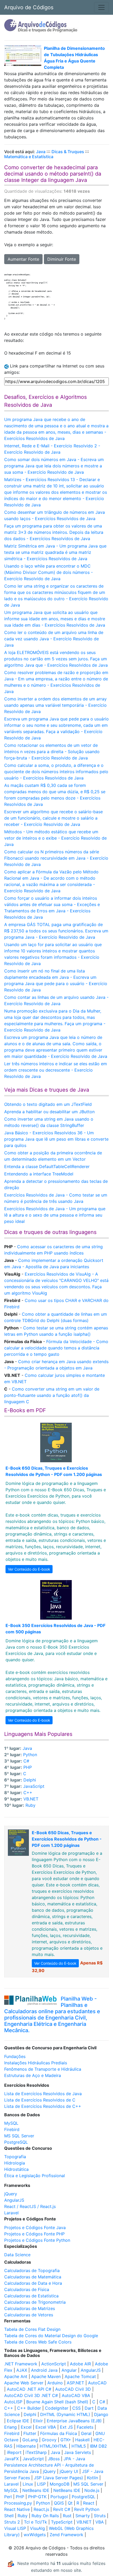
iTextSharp (36, 2452)
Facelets (85, 2427)
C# (26, 1761)
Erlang (11, 2427)
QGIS (59, 2503)
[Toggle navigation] (101, 7)
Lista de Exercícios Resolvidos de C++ (43, 2106)
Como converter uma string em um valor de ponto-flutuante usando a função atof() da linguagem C (52, 1395)
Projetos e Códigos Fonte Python (37, 2240)
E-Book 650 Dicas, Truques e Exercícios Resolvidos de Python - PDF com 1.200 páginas (67, 1839)
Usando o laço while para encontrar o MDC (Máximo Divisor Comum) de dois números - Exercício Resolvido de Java (48, 572)
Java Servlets (78, 2452)
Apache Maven (46, 2376)
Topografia (15, 2157)
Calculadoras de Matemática (33, 2277)
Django (101, 2414)
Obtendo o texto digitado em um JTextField (48, 1104)
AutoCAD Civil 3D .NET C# (31, 2395)
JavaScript (34, 1786)
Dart (89, 2408)
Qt (70, 2503)
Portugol (59, 2497)
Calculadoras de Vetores (29, 2315)
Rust (67, 2516)
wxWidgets (35, 2535)
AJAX (22, 2370)
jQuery (11, 2194)
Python (30, 1755)
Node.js (92, 2490)
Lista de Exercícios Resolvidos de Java (43, 2094)
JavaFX (11, 2459)
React (89, 2503)
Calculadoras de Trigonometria (35, 2302)
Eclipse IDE (18, 2421)
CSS (76, 2408)
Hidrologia (15, 2163)
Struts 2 (12, 2522)
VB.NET (31, 1799)
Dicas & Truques (68, 152)
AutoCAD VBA (76, 2395)
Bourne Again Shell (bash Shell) (57, 2402)
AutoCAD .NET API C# (29, 2389)
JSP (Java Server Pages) (58, 2478)
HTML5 (79, 2446)
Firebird (12, 2129)
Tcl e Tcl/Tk (35, 2522)
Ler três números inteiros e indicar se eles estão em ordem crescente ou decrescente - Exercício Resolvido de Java (56, 1070)
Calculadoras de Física (27, 2289)
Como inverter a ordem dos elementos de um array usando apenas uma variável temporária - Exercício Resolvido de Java (55, 705)
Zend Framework (66, 2535)
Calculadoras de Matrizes (30, 2308)
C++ (28, 1793)
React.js (41, 2509)
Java (41, 152)
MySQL (11, 2123)
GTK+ (66, 2440)
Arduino (55, 2383)
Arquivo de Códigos (29, 7)
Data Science (17, 2255)
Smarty (83, 2516)
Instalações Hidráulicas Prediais (36, 2063)
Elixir (38, 2421)
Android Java (44, 2370)
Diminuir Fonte (62, 259)
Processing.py (18, 2503)
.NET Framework (21, 2364)
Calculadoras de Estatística (31, 2296)
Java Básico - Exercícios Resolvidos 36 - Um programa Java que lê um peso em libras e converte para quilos (56, 1139)
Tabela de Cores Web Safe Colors (38, 2342)
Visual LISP (15, 2528)
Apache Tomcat (80, 2376)
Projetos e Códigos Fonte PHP (34, 2234)
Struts (100, 2516)
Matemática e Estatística (29, 157)
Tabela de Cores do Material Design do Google (51, 2336)
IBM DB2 (98, 2446)
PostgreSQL (16, 2142)
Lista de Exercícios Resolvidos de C (40, 2100)
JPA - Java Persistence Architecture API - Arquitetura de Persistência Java (49, 2465)
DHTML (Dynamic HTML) (65, 2414)
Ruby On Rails (45, 2516)
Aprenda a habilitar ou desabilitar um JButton (49, 1112)
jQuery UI (69, 2471)
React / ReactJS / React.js (30, 2206)
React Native (17, 2509)
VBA (100, 2522)
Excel (26, 2427)
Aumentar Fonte (23, 259)
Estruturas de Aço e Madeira (33, 2075)
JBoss (54, 2459)
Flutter (30, 2433)
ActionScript (54, 2364)
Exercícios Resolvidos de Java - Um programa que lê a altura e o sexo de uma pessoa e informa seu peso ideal (55, 1215)
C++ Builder (29, 2408)
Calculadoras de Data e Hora (33, 2283)
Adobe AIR (80, 2364)
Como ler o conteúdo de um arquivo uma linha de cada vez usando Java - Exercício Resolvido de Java (54, 639)
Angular (69, 2370)
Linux (28, 2484)
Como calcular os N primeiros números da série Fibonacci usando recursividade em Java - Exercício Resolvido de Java (56, 858)
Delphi (30, 1780)
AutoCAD (97, 2383)
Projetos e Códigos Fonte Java (35, 2228)
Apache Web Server (24, 2383)
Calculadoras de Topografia (32, 2270)
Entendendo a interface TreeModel (39, 1174)
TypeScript (62, 2522)
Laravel (11, 2213)
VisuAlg (37, 2528)
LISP (41, 2484)
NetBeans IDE (36, 2490)
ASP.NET (75, 2383)
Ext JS (66, 2427)
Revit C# (62, 2509)
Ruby (30, 1805)
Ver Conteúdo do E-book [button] (29, 1569)
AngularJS (14, 2200)
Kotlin (93, 2478)
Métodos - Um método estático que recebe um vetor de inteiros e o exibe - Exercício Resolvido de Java (55, 838)
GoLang (30, 2440)
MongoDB (60, 2484)
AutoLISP (13, 2402)
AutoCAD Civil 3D (73, 2389)
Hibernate (26, 2446)
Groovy (49, 2440)
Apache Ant (16, 2376)
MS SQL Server (19, 2136)
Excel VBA (46, 2427)
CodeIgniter (57, 2408)
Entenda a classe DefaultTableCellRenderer (47, 1166)
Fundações (15, 2056)
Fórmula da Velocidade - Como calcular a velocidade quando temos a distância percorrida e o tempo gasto (56, 1348)
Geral (86, 2433)
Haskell (82, 2440)
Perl (8, 2497)
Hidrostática (16, 2169)
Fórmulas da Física (59, 2433)
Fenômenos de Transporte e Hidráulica (43, 2069)
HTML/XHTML (54, 2446)
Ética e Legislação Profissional (35, 2176)
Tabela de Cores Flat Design (32, 2329)
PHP (28, 1767)
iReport (14, 2452)
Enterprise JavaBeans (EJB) (74, 2421)
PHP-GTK (37, 2497)
